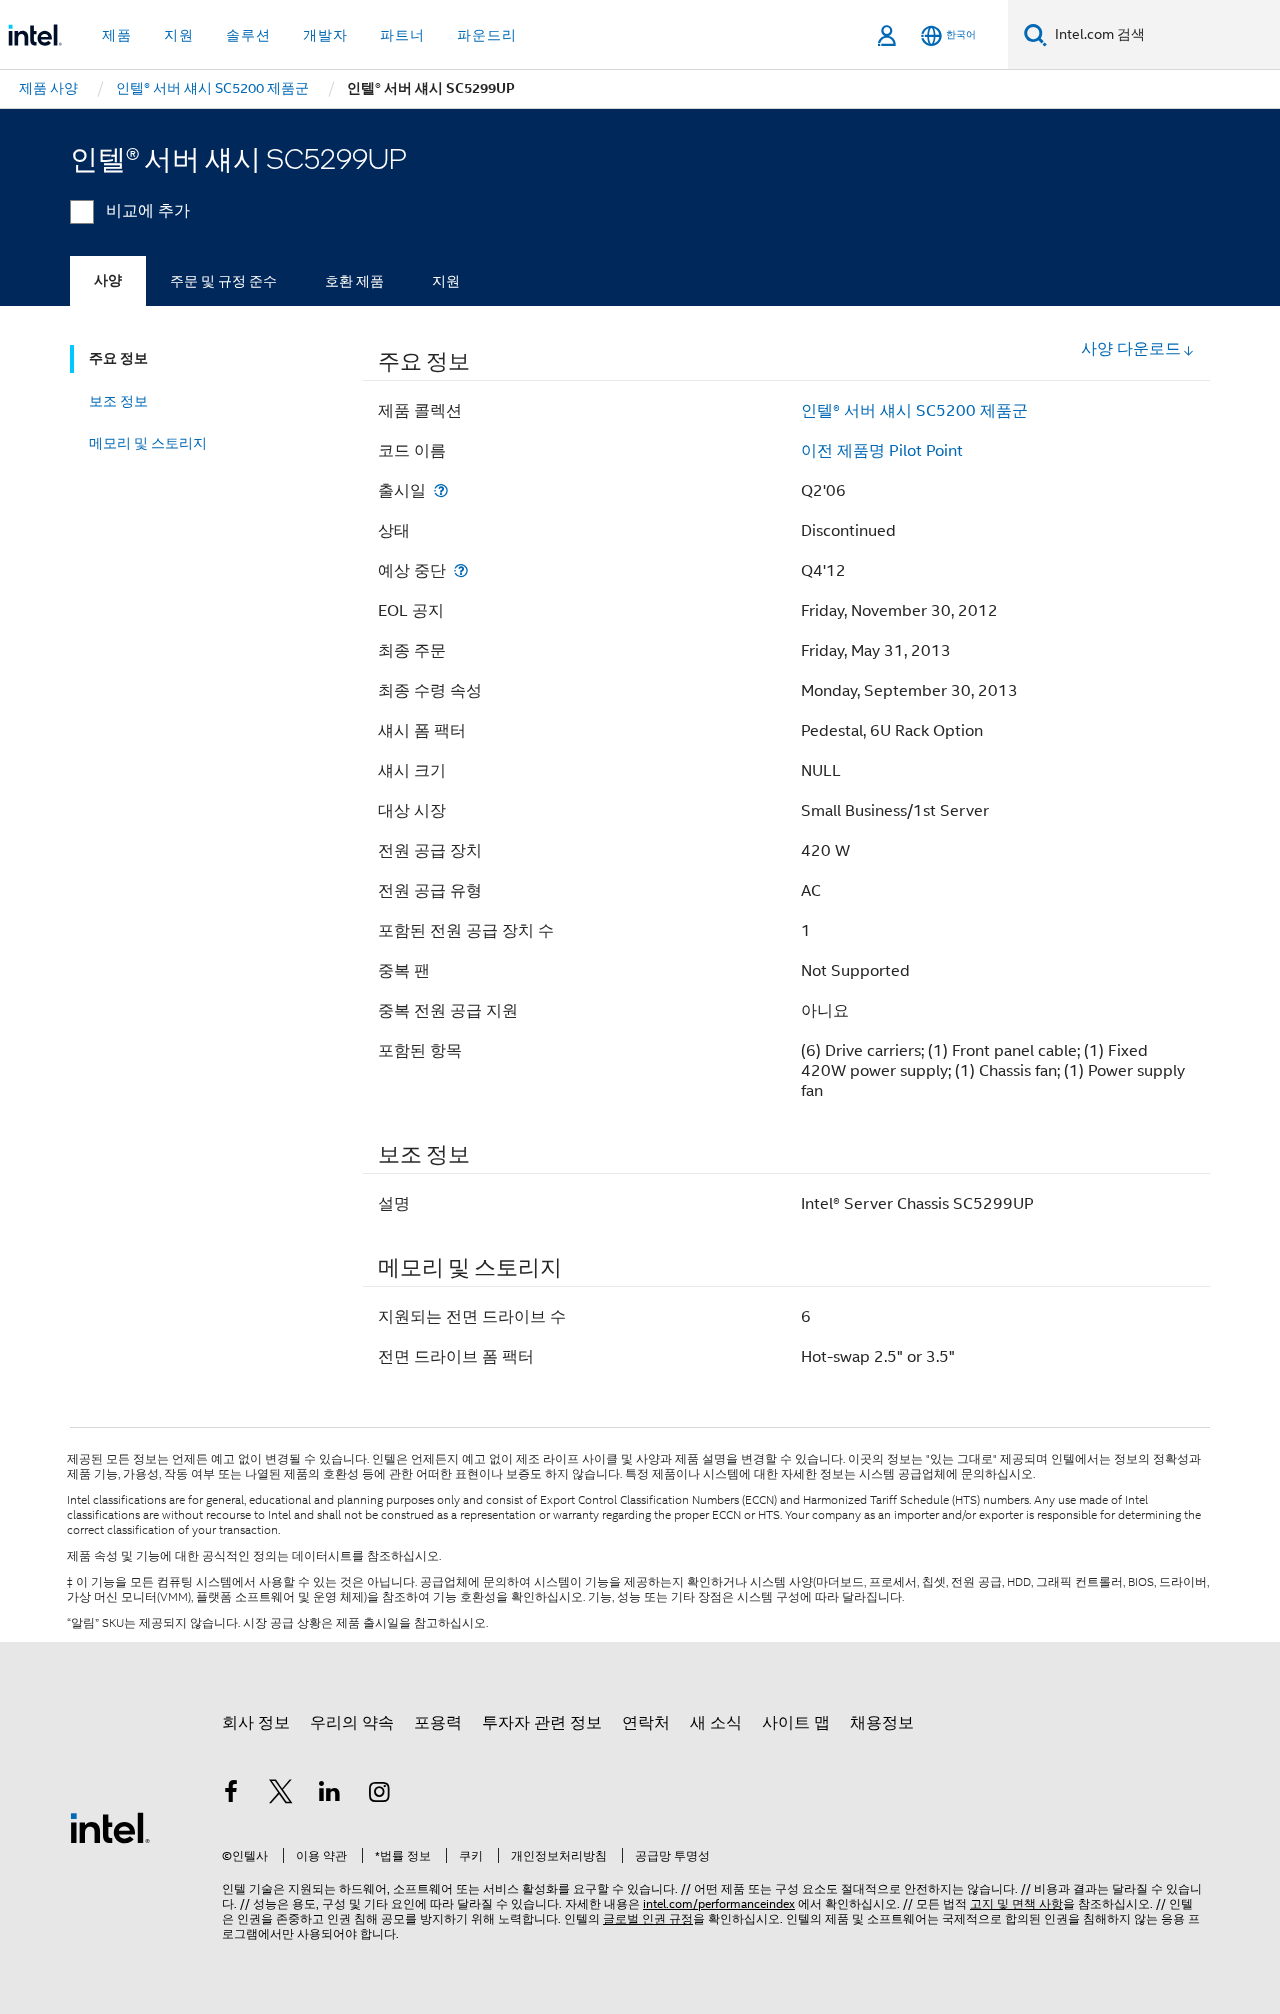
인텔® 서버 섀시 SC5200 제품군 (914, 411)
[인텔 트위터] (281, 1795)
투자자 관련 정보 (542, 1723)
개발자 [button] (325, 35)
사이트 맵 (796, 1723)
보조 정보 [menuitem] (118, 401)
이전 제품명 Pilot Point (882, 451)
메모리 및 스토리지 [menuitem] (148, 443)
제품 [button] (117, 35)
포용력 (438, 1723)
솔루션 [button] (248, 35)
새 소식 (716, 1723)
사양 (108, 280)
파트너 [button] (402, 35)
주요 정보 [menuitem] (118, 358)
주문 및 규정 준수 (223, 281)
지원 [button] (179, 35)
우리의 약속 (352, 1723)
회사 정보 (256, 1723)
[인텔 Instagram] (380, 1795)
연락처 (646, 1723)
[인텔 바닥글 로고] (110, 1827)
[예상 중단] (461, 570)
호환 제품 (354, 281)
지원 (446, 281)
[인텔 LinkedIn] (330, 1795)
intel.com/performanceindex (719, 1903)
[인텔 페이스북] (231, 1795)
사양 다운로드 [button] (1131, 349)
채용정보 (882, 1723)
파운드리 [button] (487, 35)
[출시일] (441, 490)
